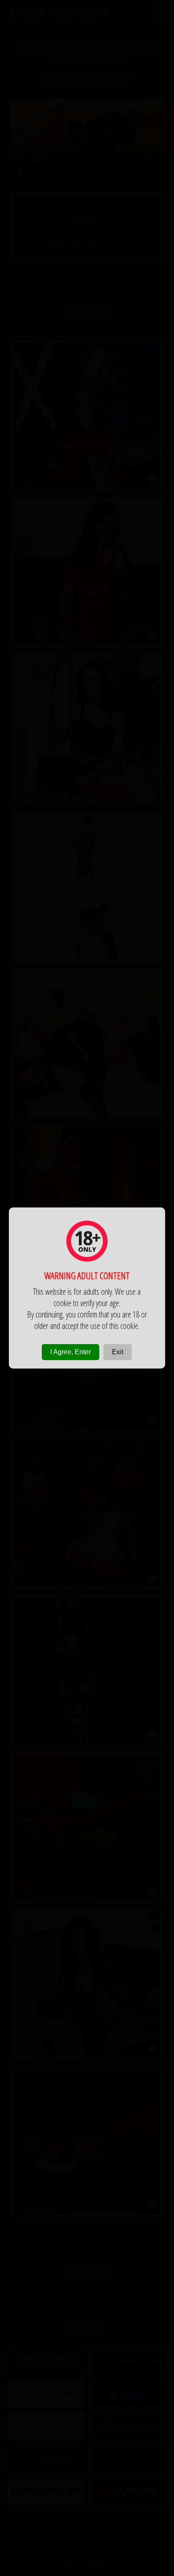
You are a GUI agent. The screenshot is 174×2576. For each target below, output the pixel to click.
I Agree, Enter (71, 1352)
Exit (118, 1352)
